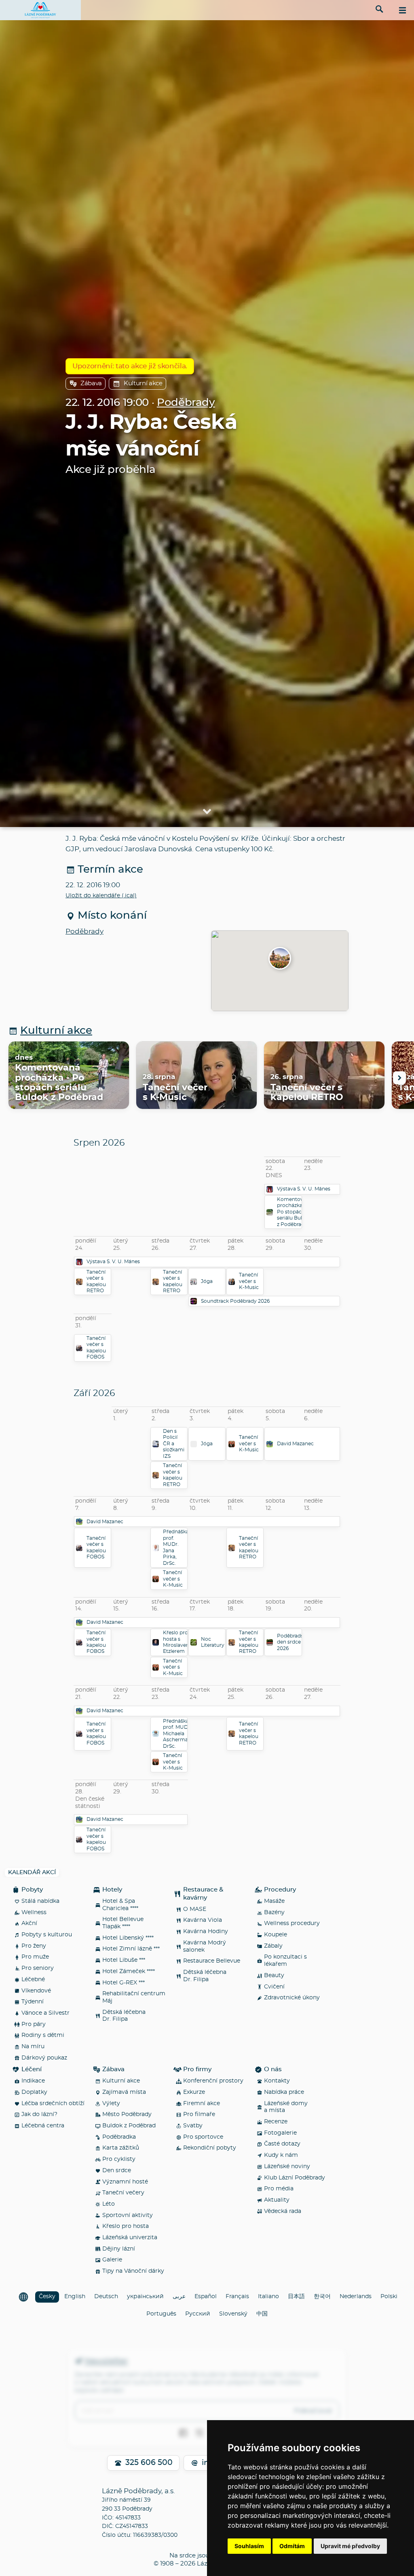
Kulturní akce (143, 383)
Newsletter (106, 2362)
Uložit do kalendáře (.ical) (101, 896)
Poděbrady (186, 403)
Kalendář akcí (32, 1873)
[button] (280, 959)
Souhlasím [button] (249, 2546)
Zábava (91, 383)
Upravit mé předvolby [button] (350, 2546)
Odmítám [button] (292, 2546)
